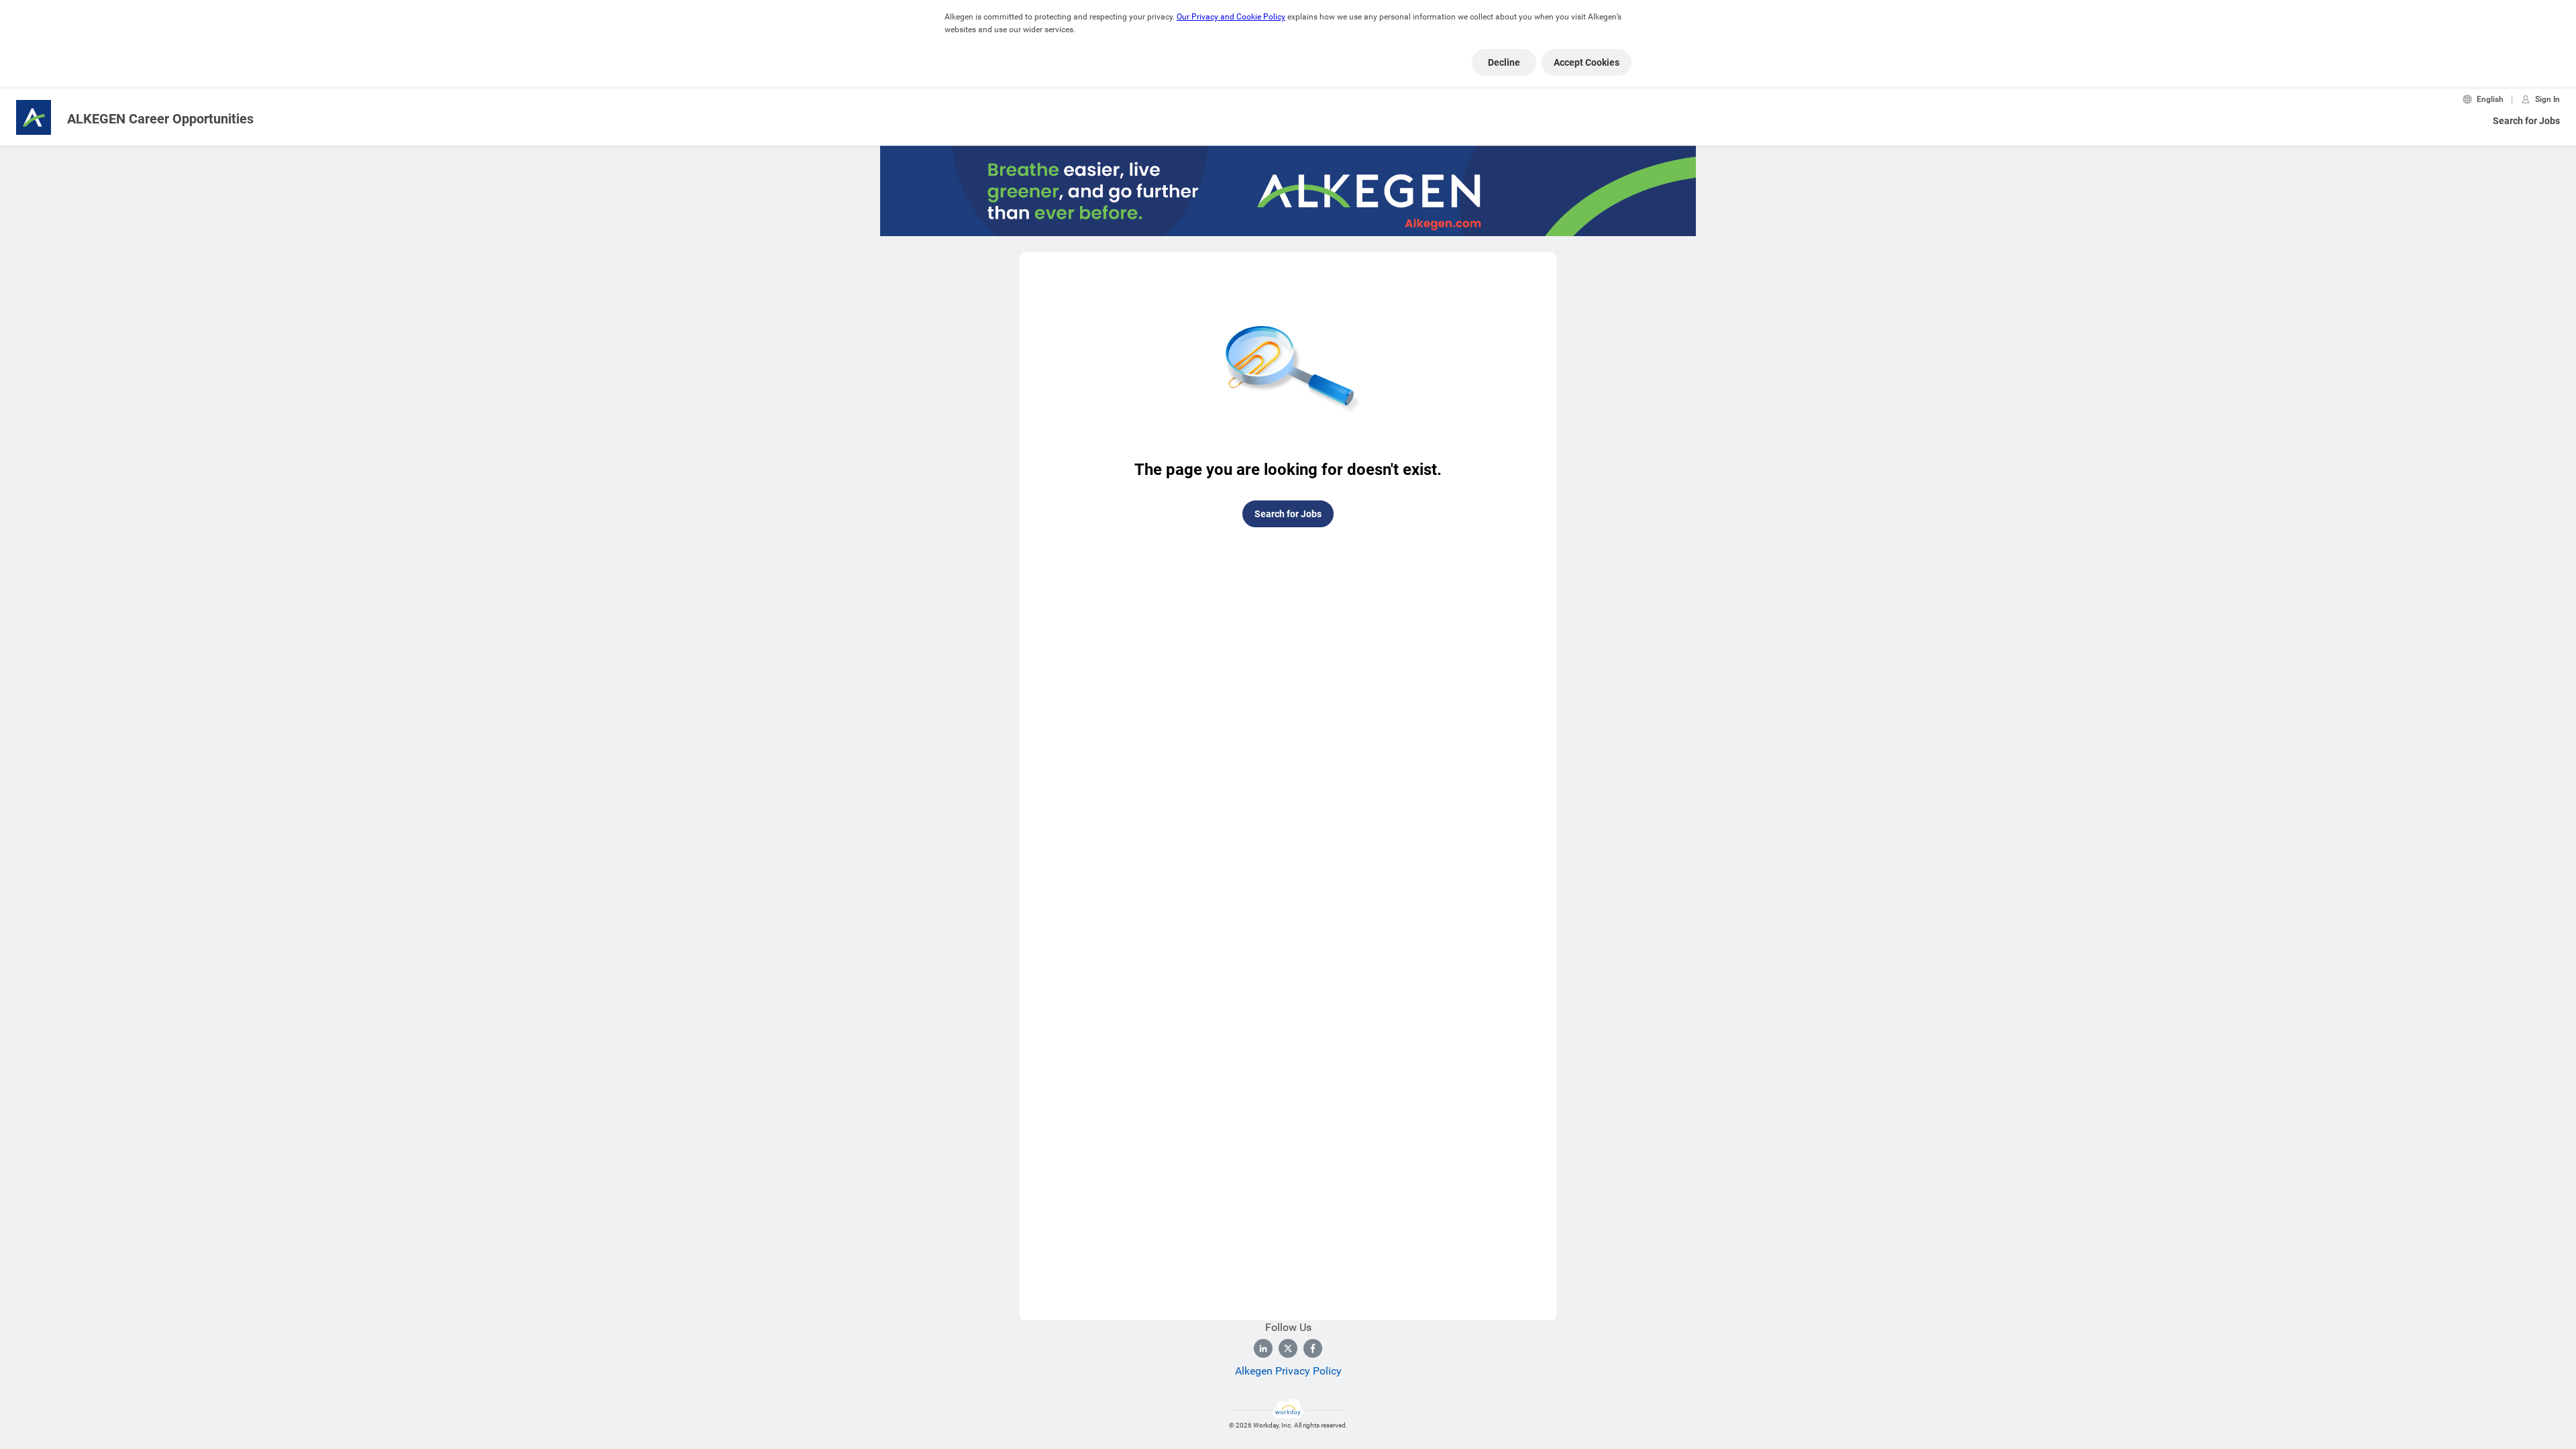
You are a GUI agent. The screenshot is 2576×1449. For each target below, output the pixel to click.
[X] (1288, 1348)
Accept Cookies (1587, 62)
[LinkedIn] (1263, 1348)
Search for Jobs (2526, 121)
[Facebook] (1313, 1348)
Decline (1504, 62)
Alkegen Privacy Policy (1288, 1371)
